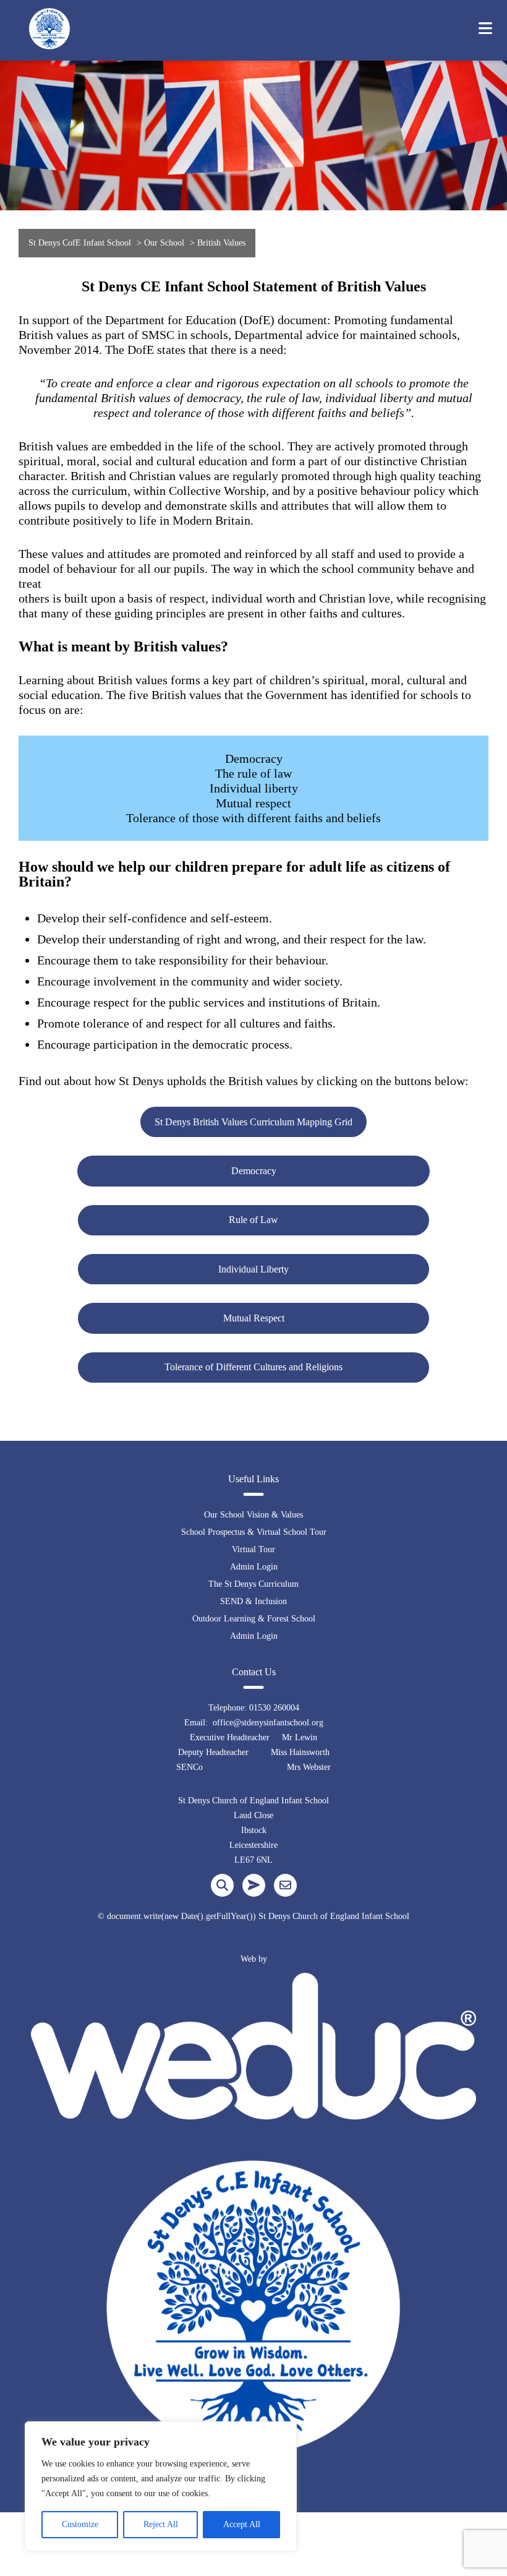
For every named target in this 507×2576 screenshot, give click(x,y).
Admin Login (254, 1567)
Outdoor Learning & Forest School (254, 1619)
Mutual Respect (254, 1318)
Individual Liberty (253, 1269)
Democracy (254, 1171)
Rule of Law (253, 1220)
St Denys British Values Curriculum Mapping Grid (253, 1122)
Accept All (242, 2524)
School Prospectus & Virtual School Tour (254, 1532)
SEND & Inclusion (253, 1601)
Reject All (161, 2524)
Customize (80, 2524)
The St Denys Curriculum (253, 1584)
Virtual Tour (253, 1549)
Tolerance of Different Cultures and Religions (253, 1367)
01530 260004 (274, 1708)
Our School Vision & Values (253, 1515)
